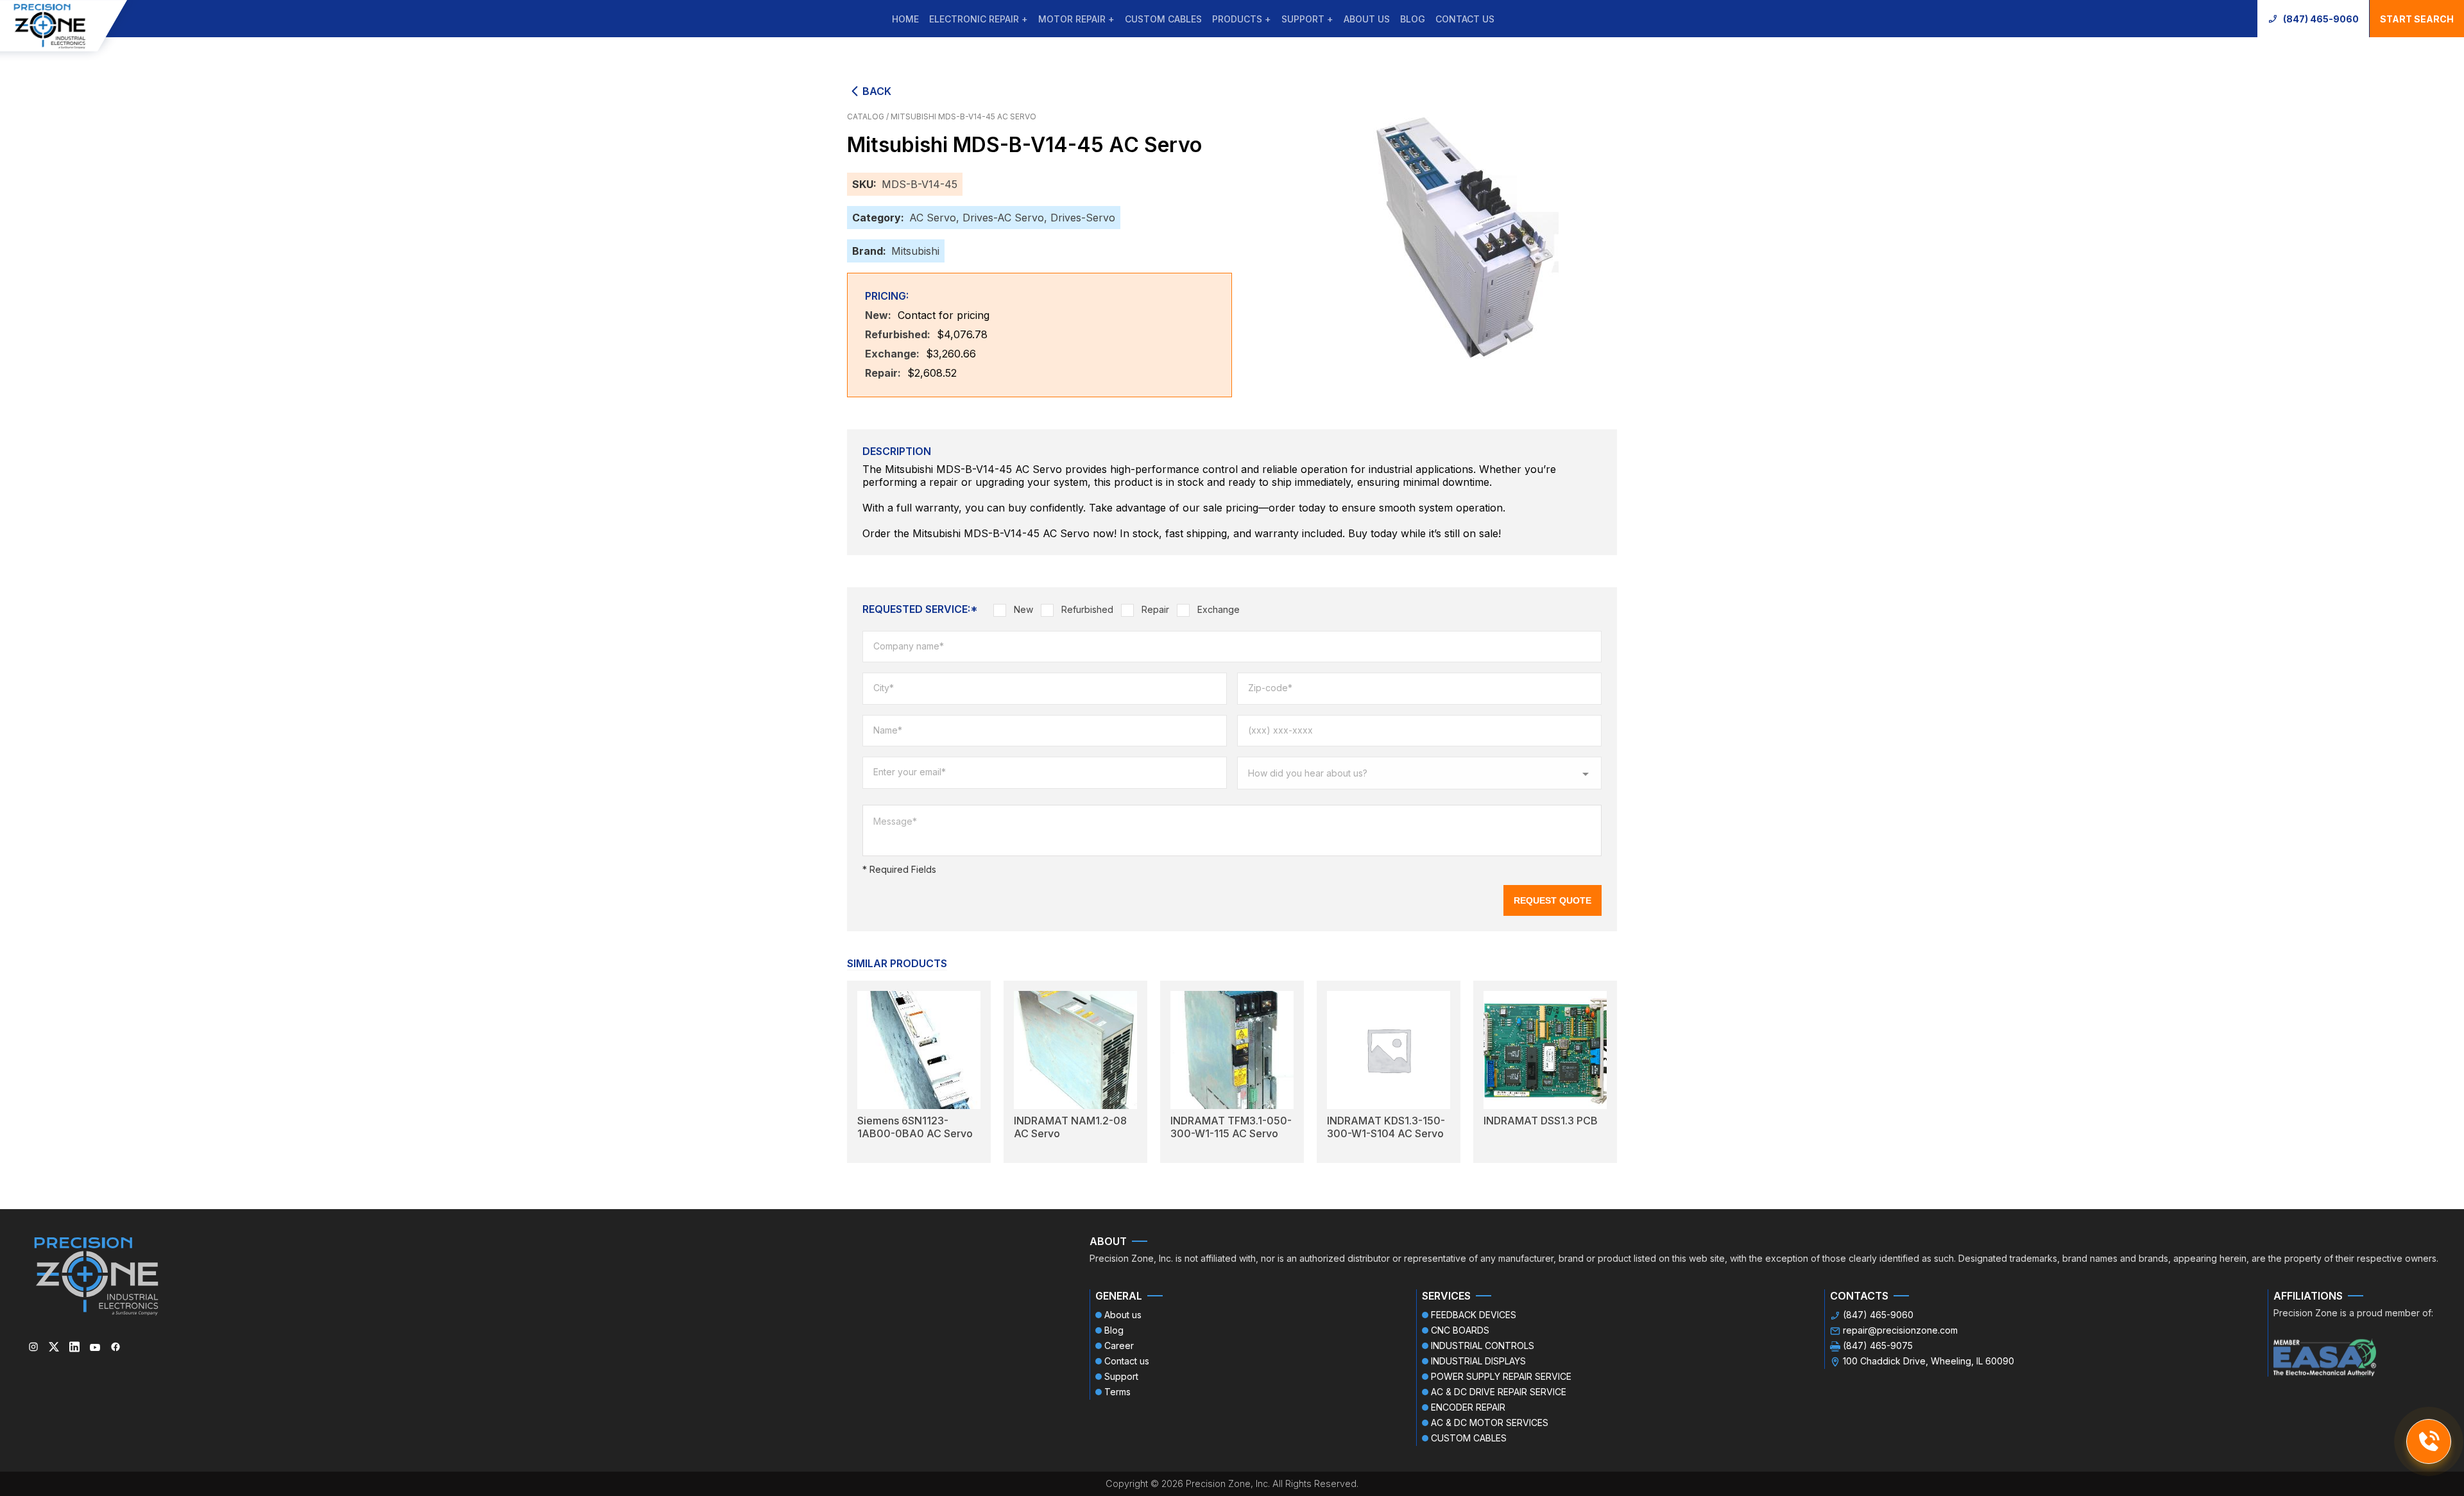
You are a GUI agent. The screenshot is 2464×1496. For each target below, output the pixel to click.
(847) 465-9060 (2321, 19)
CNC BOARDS (1460, 1330)
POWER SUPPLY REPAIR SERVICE (1501, 1376)
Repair (1155, 609)
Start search (2417, 19)
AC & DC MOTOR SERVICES (1490, 1423)
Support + (1307, 19)
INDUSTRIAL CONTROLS (1483, 1346)
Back (877, 91)
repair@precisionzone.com (1900, 1330)
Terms (1117, 1392)
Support (1121, 1376)
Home (905, 19)
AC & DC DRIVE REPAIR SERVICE (1499, 1392)
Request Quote (1553, 900)
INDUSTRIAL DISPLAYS (1478, 1361)
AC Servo (933, 218)
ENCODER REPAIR (1468, 1407)
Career (1119, 1346)
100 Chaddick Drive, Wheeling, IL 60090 (1929, 1361)
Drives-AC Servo (1003, 218)
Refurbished (1087, 609)
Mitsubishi (915, 251)
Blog (1413, 19)
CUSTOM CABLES (1163, 19)
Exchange (1219, 609)
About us (1367, 19)
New (1023, 609)
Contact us (1465, 19)
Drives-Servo (1083, 218)
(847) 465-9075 (1878, 1346)
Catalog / (869, 116)
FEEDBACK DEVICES (1474, 1315)
